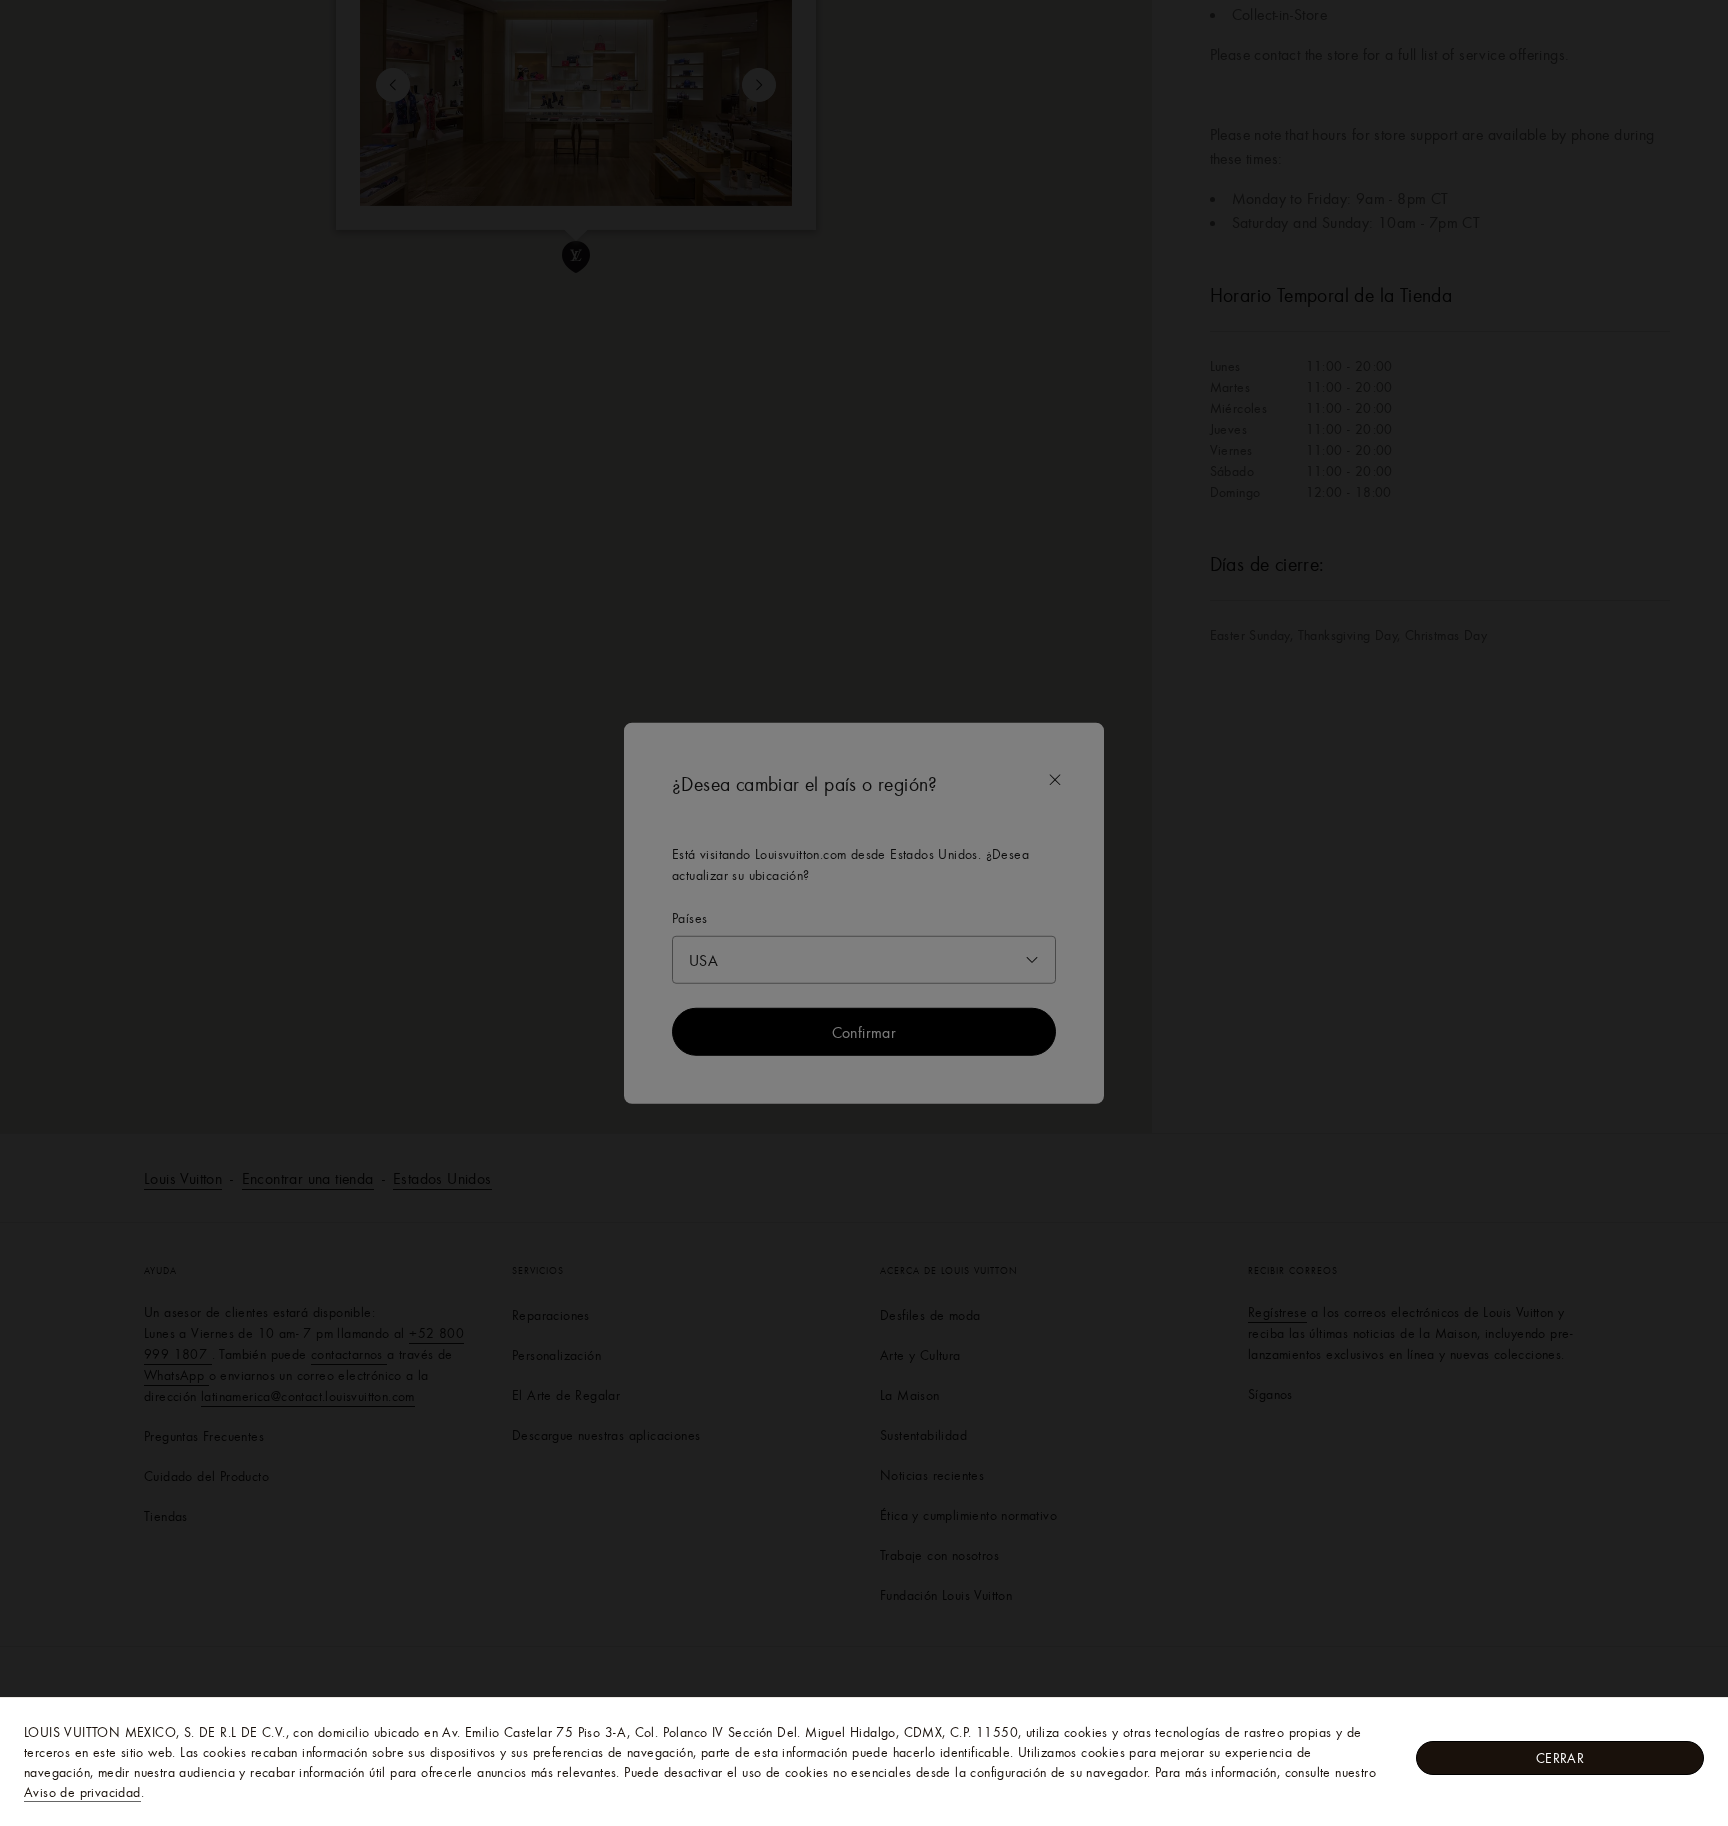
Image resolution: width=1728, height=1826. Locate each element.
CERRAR (1560, 1758)
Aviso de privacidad (82, 1792)
